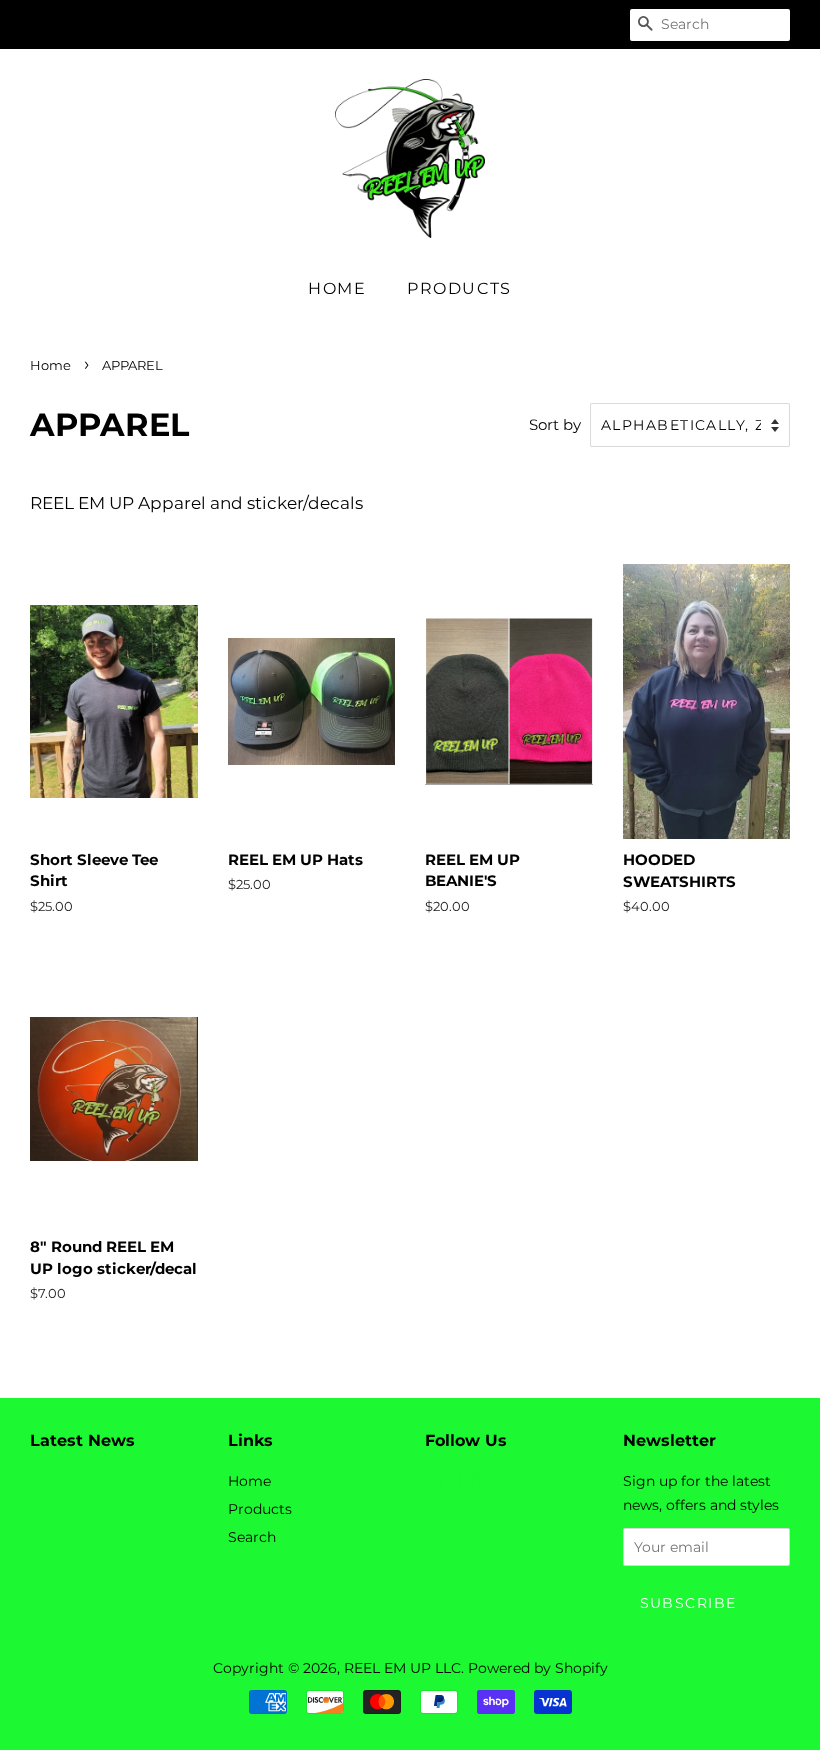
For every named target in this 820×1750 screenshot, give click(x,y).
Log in (356, 24)
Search (252, 1537)
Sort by (555, 424)
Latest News (82, 1440)
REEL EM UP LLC (402, 1668)
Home (337, 288)
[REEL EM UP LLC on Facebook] (436, 1485)
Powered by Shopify (538, 1668)
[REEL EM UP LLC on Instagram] (469, 1485)
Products (459, 288)
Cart (591, 24)
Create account (466, 24)
